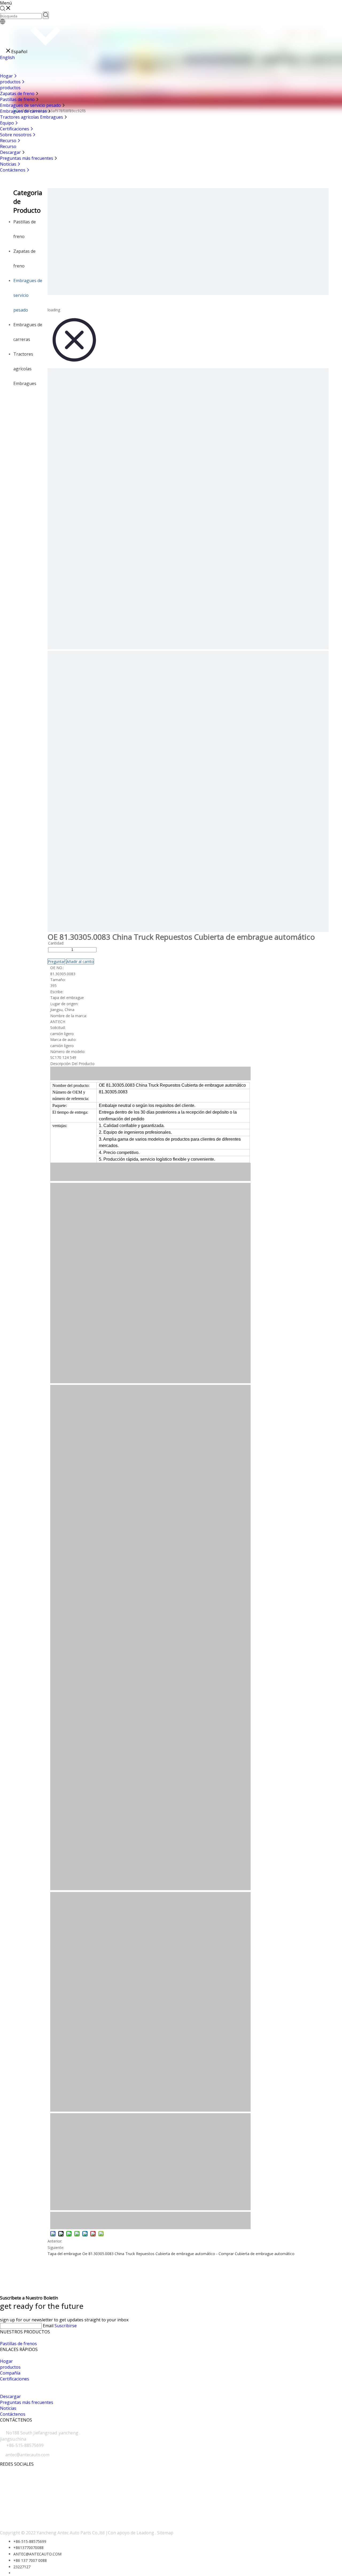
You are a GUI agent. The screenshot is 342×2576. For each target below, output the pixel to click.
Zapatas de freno (18, 94)
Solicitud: (58, 1027)
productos (11, 82)
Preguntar (56, 961)
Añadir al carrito (80, 961)
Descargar (11, 152)
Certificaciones (15, 129)
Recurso (9, 141)
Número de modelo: (68, 1052)
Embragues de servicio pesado (31, 105)
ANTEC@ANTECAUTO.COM (37, 2554)
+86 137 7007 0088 (30, 2560)
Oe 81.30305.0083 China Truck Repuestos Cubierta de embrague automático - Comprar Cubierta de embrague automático (188, 2254)
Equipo (7, 123)
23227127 (22, 2567)
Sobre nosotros (16, 135)
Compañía (10, 2373)
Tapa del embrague (64, 2254)
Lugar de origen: (64, 1004)
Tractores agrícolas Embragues (32, 117)
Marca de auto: (63, 1040)
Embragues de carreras (24, 111)
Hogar (7, 76)
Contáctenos (13, 170)
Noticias (9, 164)
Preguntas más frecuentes (27, 158)
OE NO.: (57, 968)
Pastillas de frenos (18, 2344)
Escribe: (57, 992)
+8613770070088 (28, 2548)
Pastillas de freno (18, 99)
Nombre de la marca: (69, 1016)
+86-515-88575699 (30, 2541)
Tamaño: (58, 980)
